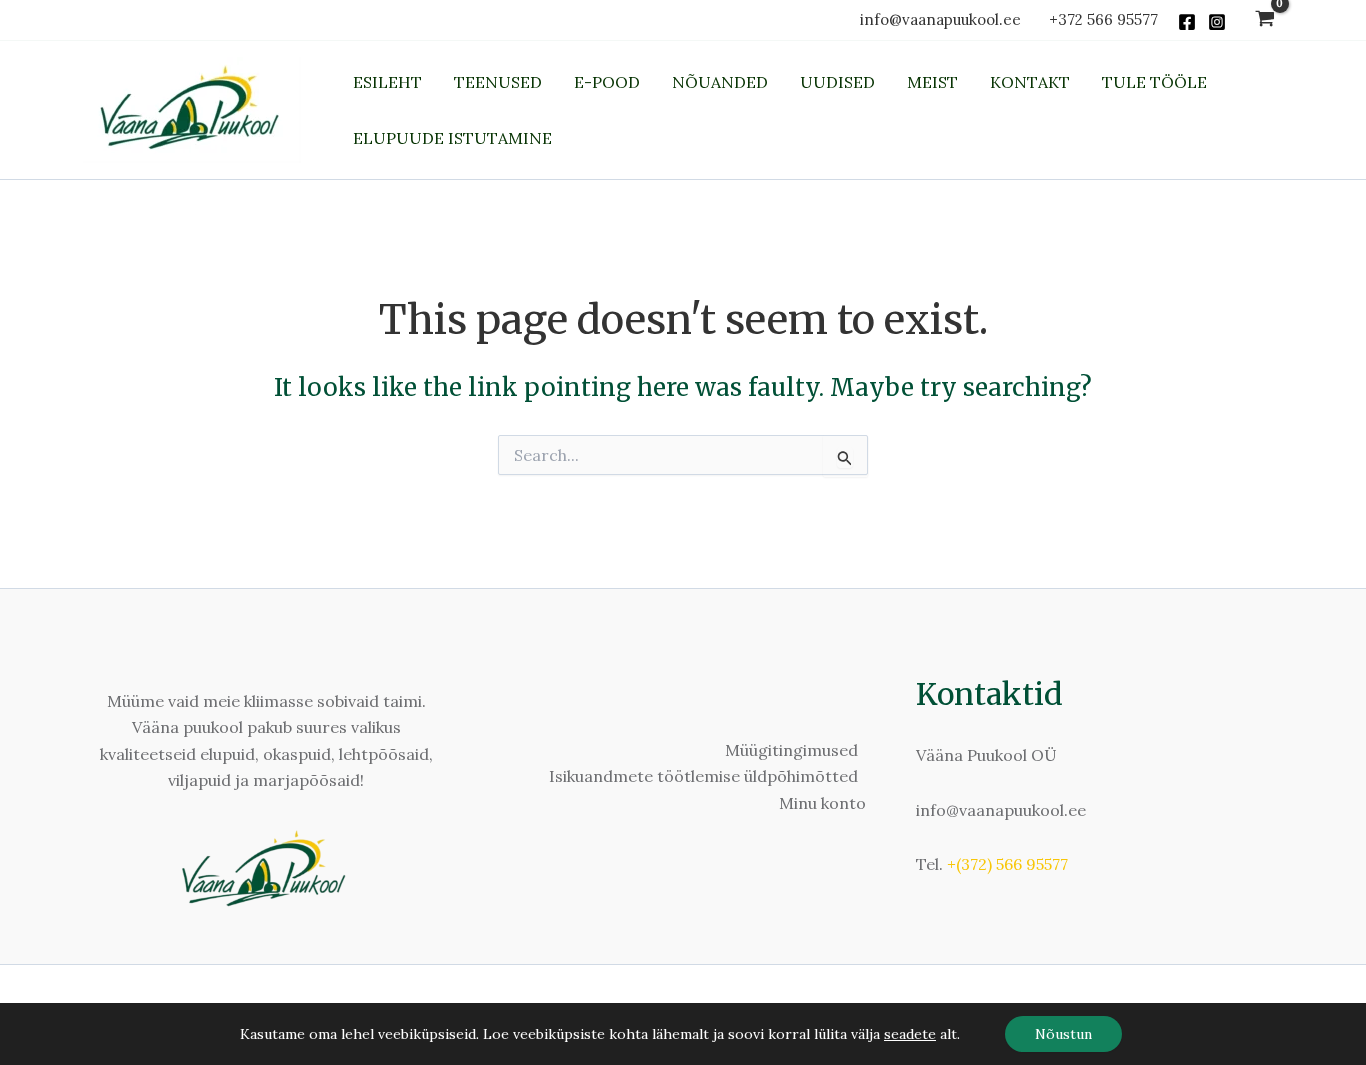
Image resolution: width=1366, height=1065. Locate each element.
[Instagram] (1217, 22)
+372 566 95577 (1103, 19)
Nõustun (1063, 1034)
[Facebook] (1187, 22)
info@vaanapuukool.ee (944, 19)
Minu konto (822, 803)
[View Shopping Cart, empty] (1264, 20)
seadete (910, 1034)
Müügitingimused (791, 750)
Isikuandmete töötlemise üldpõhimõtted (703, 776)
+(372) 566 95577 (1007, 864)
